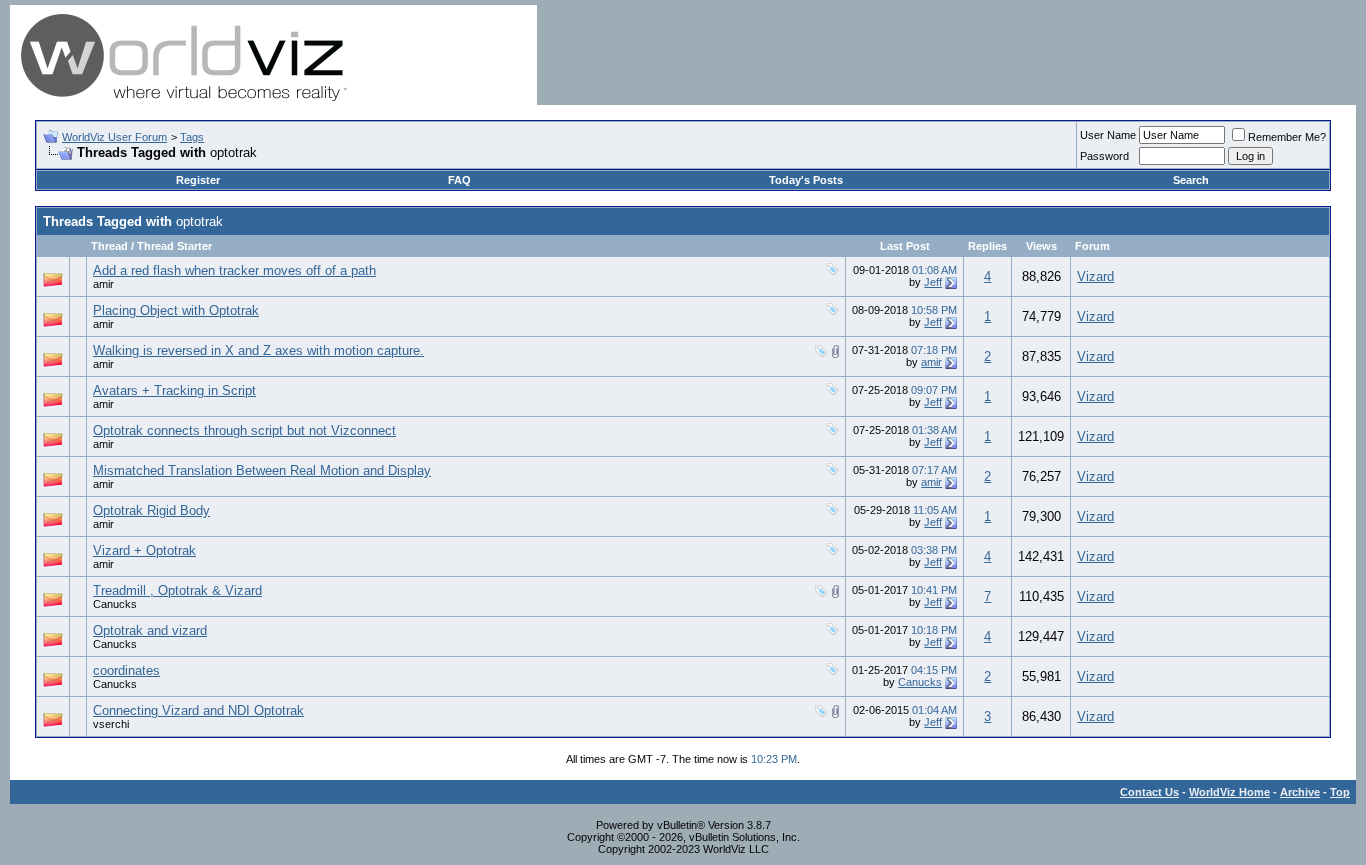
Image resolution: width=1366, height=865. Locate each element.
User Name (1108, 135)
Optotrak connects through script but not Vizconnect (244, 430)
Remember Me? (1287, 137)
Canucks (115, 604)
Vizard (1095, 276)
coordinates (126, 670)
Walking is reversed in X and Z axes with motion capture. (258, 350)
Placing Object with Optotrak (176, 310)
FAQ (459, 180)
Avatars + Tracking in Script (174, 390)
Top (1340, 792)
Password (1104, 156)
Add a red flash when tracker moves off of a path (234, 270)
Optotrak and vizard (150, 630)
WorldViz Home (1229, 792)
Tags (192, 137)
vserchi (111, 724)
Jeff (933, 282)
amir (103, 284)
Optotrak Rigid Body (151, 510)
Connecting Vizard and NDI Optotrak (198, 710)
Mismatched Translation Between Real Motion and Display (262, 470)
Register (198, 180)
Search (1191, 180)
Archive (1300, 792)
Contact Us (1149, 792)
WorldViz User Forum (114, 137)
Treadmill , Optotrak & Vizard (177, 590)
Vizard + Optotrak (144, 550)
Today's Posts (806, 180)
